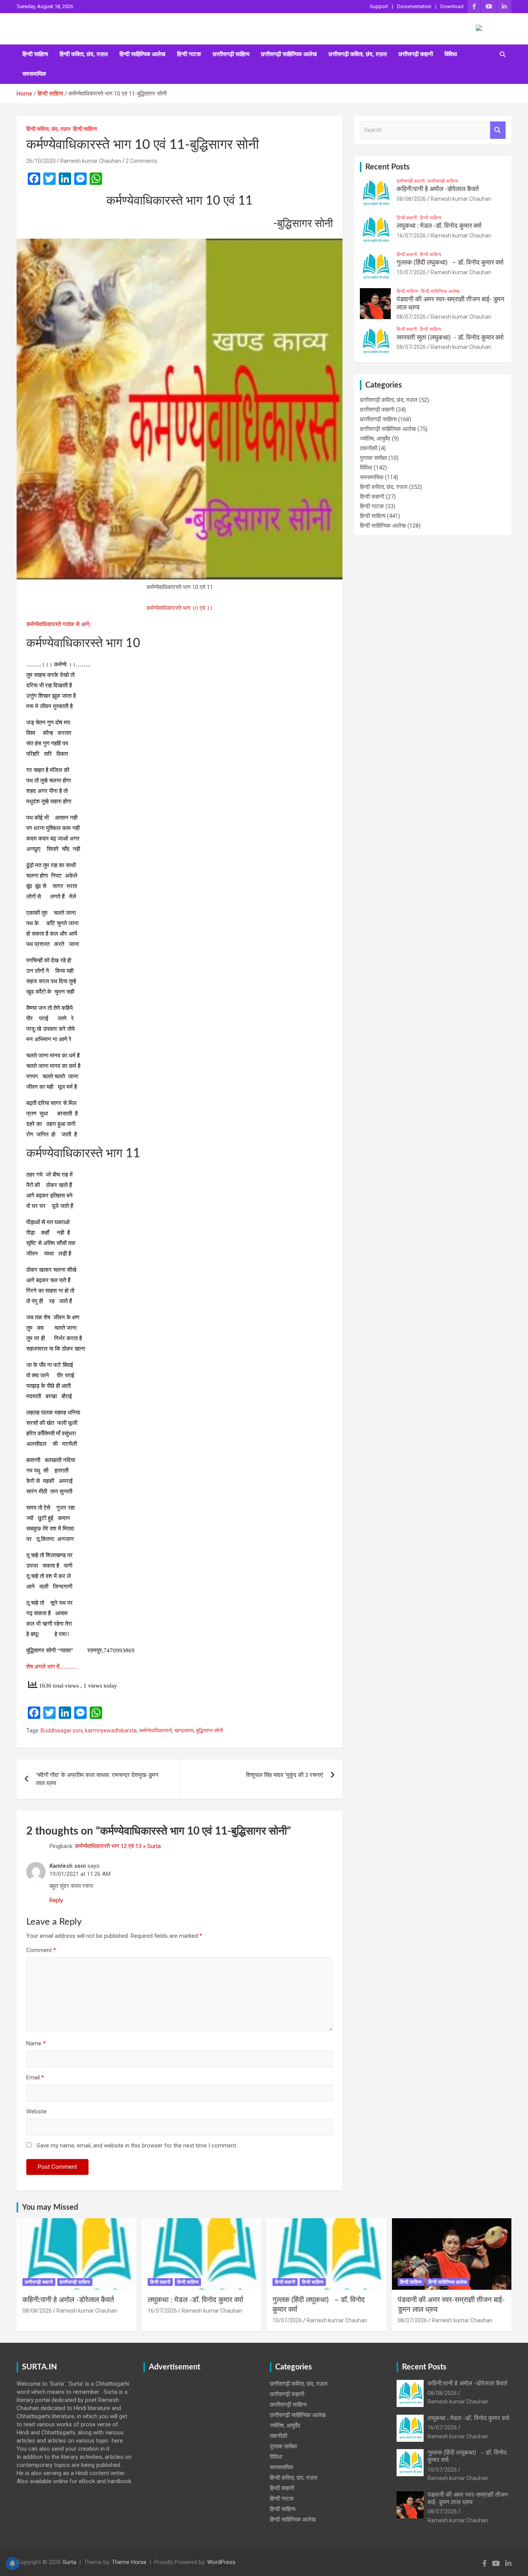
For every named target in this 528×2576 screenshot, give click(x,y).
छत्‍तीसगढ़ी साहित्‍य (231, 54)
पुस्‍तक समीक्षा (373, 458)
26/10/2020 (41, 161)
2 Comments (141, 161)
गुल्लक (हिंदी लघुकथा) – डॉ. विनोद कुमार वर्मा (450, 262)
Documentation (414, 6)
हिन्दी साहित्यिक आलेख (142, 54)
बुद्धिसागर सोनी (209, 1730)
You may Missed (50, 2207)
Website (37, 2111)
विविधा (451, 54)
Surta (69, 2562)
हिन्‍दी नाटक (189, 54)
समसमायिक (34, 74)
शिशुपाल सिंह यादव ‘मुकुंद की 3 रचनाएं (284, 1775)
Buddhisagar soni (62, 1730)
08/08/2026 (411, 199)
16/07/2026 (411, 236)
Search (498, 130)
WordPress (221, 2562)
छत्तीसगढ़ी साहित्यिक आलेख (289, 54)
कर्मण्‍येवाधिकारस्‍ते (44, 624)
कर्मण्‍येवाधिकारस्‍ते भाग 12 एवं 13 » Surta (118, 1846)
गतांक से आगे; (77, 624)
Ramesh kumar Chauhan (91, 161)
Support (379, 6)
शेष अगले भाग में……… (52, 1667)
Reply (56, 1900)
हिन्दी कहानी (407, 218)
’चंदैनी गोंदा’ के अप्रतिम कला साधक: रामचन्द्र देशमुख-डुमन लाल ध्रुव (97, 1779)
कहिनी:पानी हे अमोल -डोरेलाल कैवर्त (438, 189)
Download (452, 6)
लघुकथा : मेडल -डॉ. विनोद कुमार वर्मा (439, 226)
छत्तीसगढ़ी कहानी (416, 54)
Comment (41, 1950)
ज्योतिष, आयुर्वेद (375, 439)
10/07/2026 (411, 272)
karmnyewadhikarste (111, 1730)
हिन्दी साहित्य (35, 54)
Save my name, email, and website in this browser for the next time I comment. (137, 2146)
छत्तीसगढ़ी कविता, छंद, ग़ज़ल (358, 54)
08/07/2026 (411, 317)
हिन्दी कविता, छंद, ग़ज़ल (84, 54)
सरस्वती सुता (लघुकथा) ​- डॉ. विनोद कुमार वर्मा (450, 337)
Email (35, 2077)
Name (36, 2043)
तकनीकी (369, 448)
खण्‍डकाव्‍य (184, 1730)
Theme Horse (129, 2562)
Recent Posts (387, 167)
